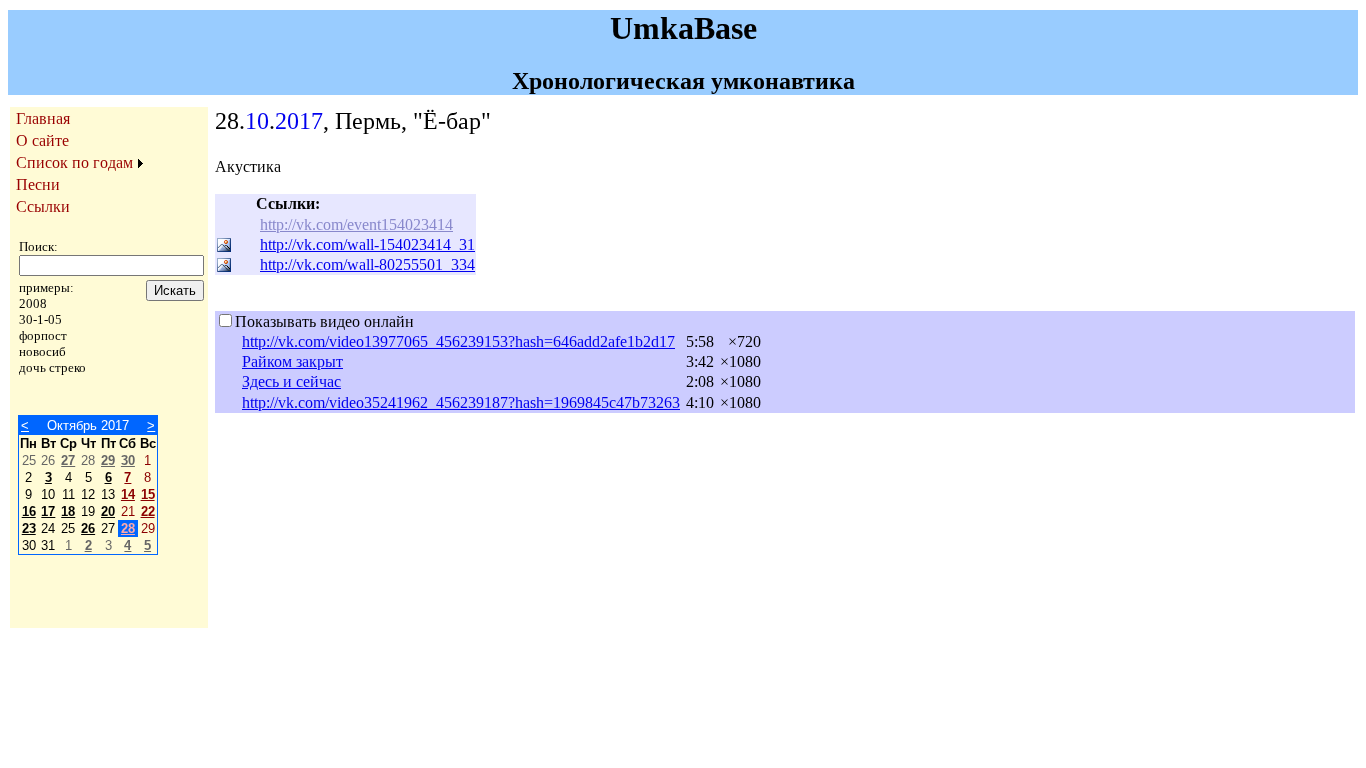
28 (128, 528)
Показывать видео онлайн (324, 321)
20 (108, 511)
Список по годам (74, 162)
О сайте (42, 140)
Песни (38, 184)
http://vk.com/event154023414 (356, 224)
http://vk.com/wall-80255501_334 (367, 264)
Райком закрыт (292, 361)
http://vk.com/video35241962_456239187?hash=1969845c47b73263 (461, 402)
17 (48, 511)
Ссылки (43, 206)
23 (29, 528)
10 (257, 121)
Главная (43, 118)
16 (29, 511)
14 (128, 494)
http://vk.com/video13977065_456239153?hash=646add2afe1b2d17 (458, 341)
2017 (299, 121)
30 (128, 460)
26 (88, 528)
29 (108, 460)
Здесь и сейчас (291, 381)
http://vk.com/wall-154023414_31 (367, 244)
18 (68, 511)
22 (148, 511)
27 (68, 460)
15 (148, 494)
